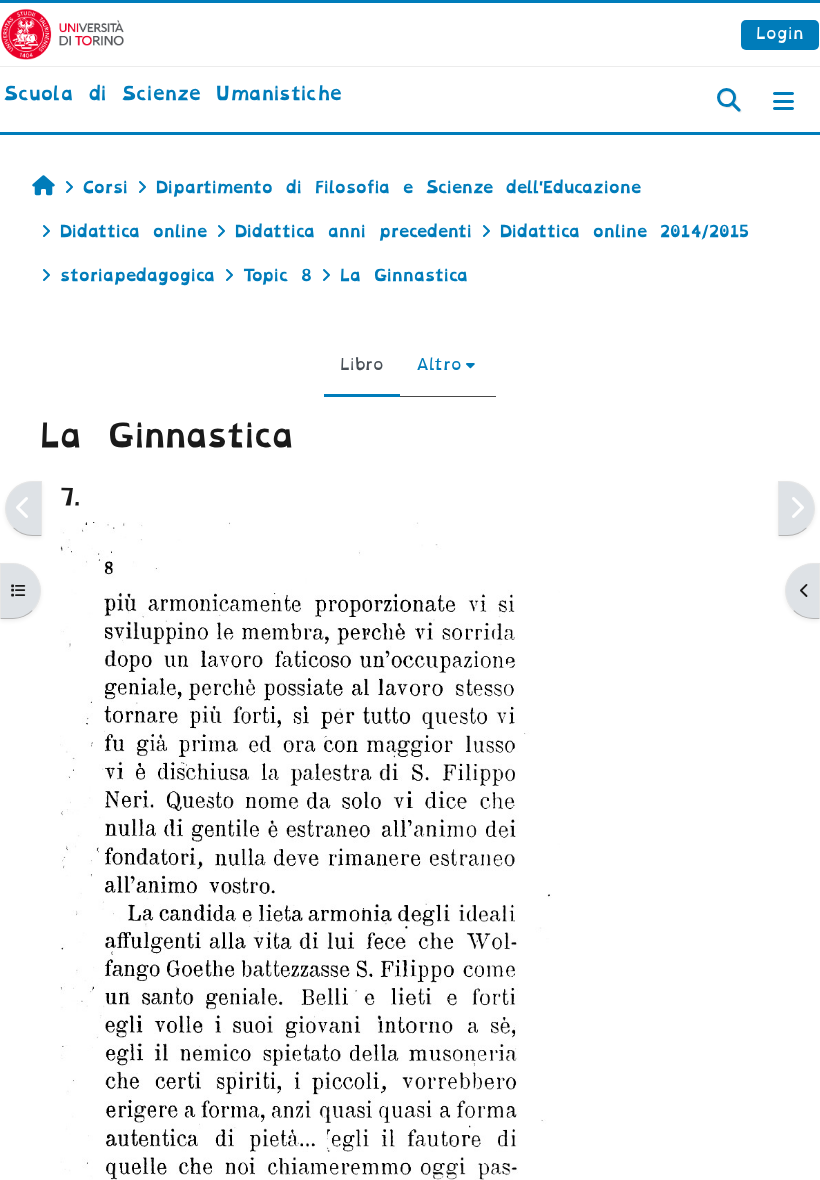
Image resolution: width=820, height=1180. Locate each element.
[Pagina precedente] (23, 508)
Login (780, 33)
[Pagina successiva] (796, 508)
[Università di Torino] (62, 33)
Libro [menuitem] (362, 364)
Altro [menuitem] (439, 364)
